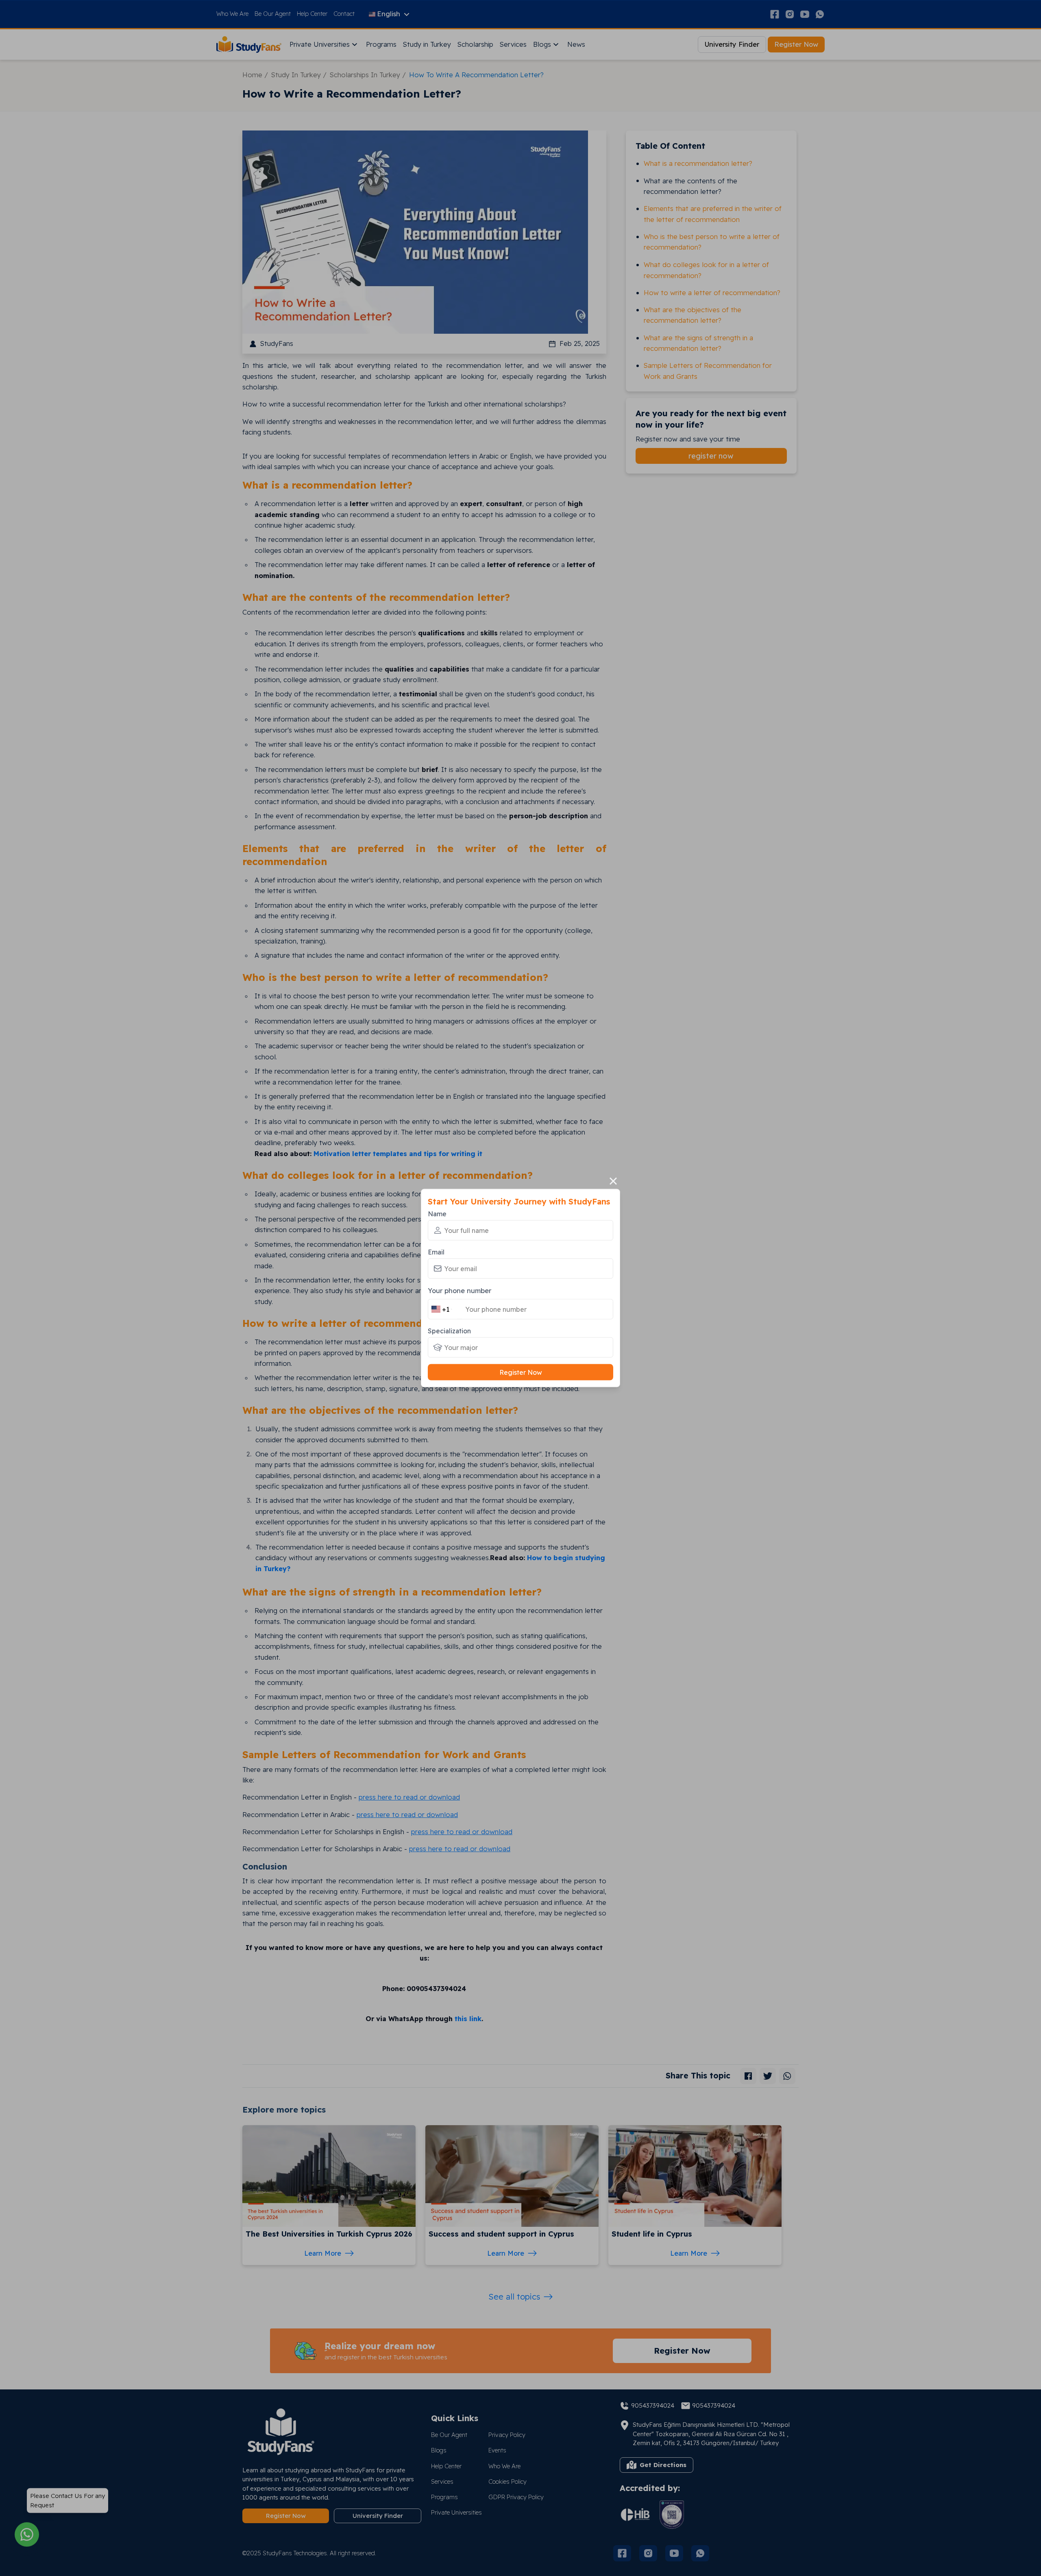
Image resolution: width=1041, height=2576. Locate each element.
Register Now (521, 1372)
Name (437, 1213)
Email (436, 1252)
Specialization (449, 1331)
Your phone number (460, 1290)
